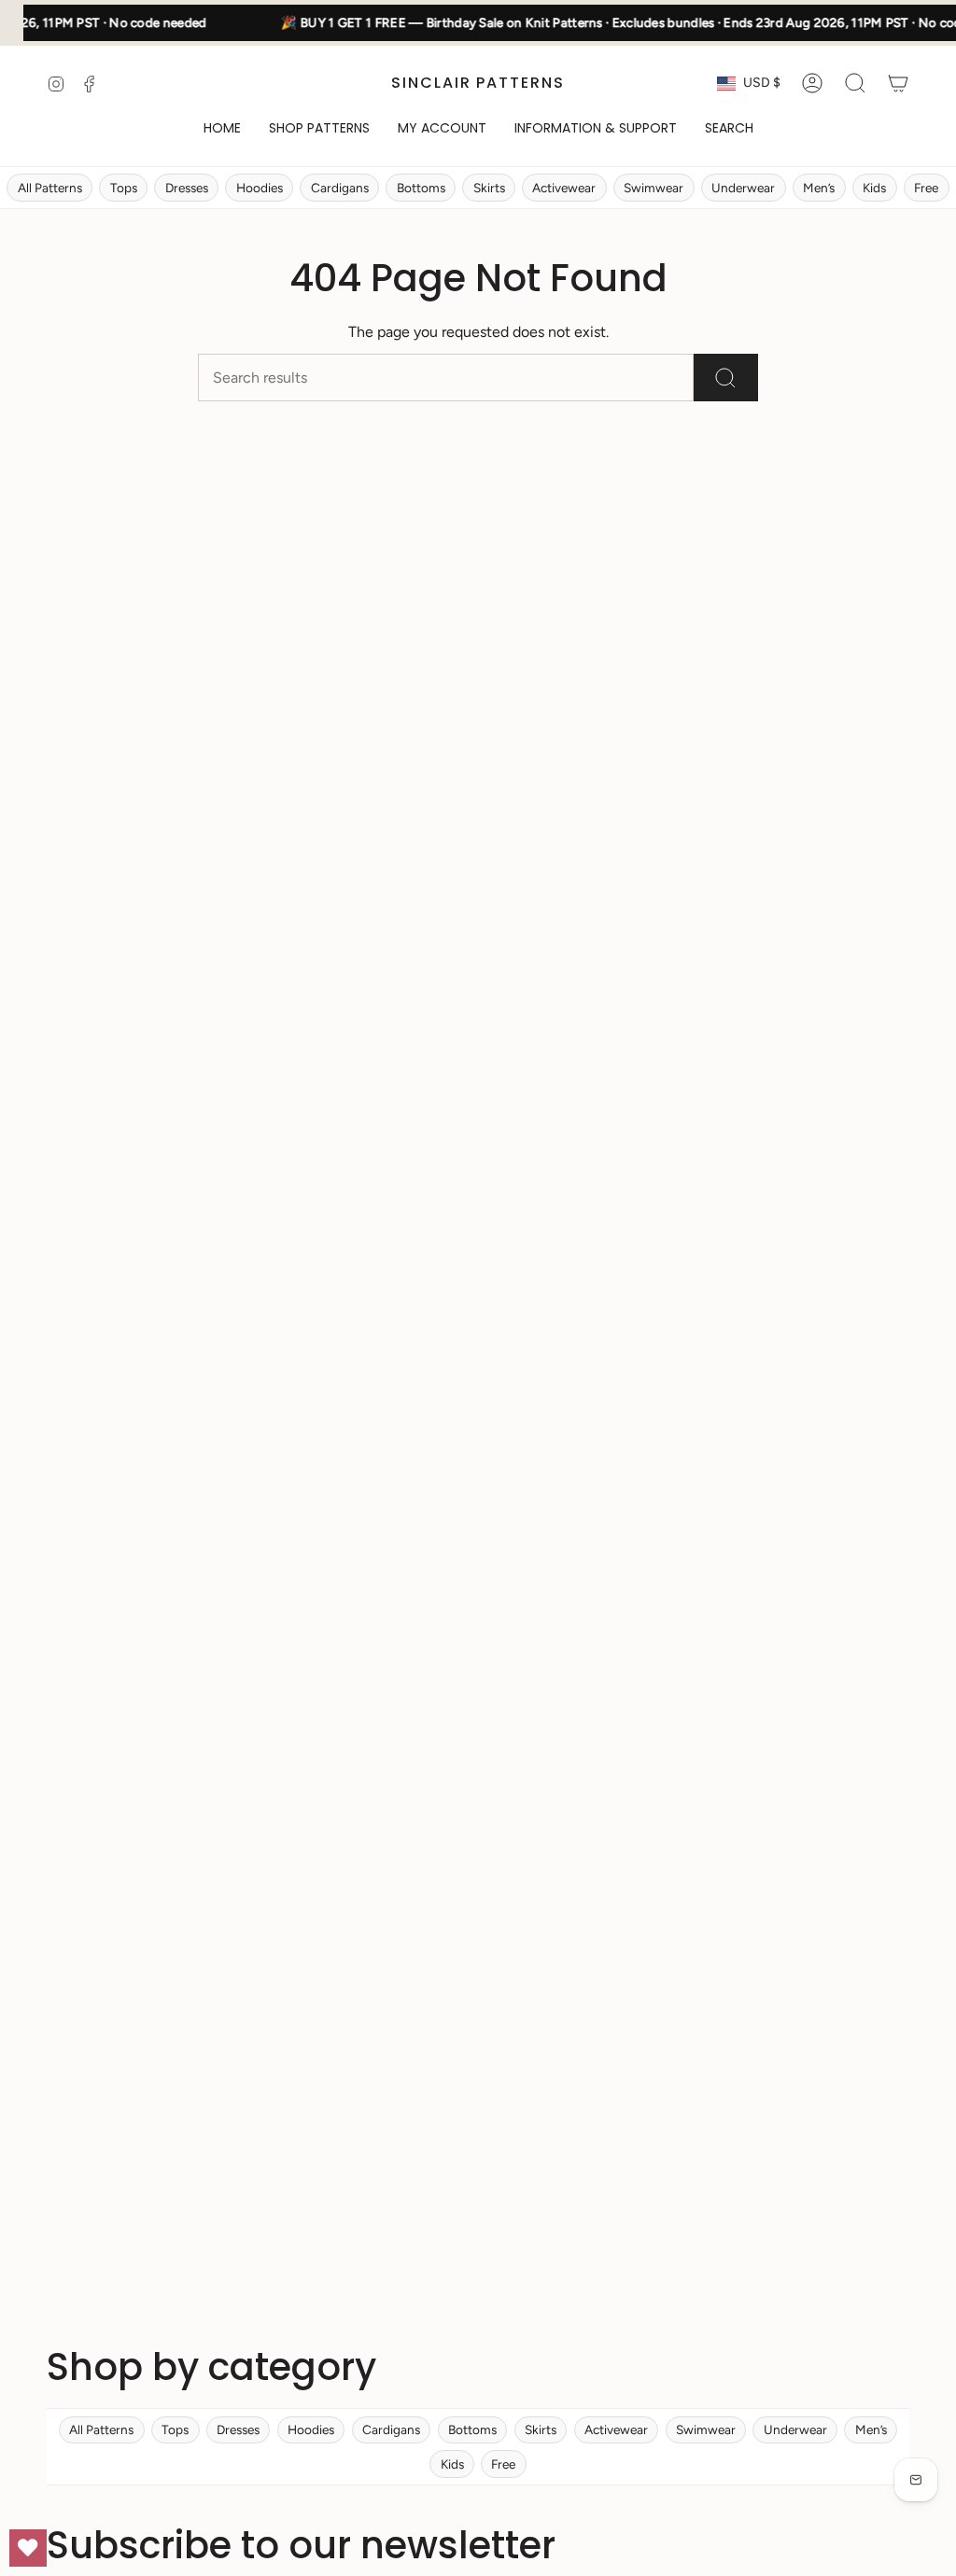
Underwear (743, 188)
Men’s (819, 188)
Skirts (489, 188)
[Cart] (898, 83)
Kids (874, 188)
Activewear (564, 188)
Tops (124, 188)
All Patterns (50, 188)
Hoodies (260, 188)
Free (926, 188)
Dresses (187, 188)
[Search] (726, 378)
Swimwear (654, 188)
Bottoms (421, 188)
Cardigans (340, 188)
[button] (319, 129)
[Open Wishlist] (28, 2548)
